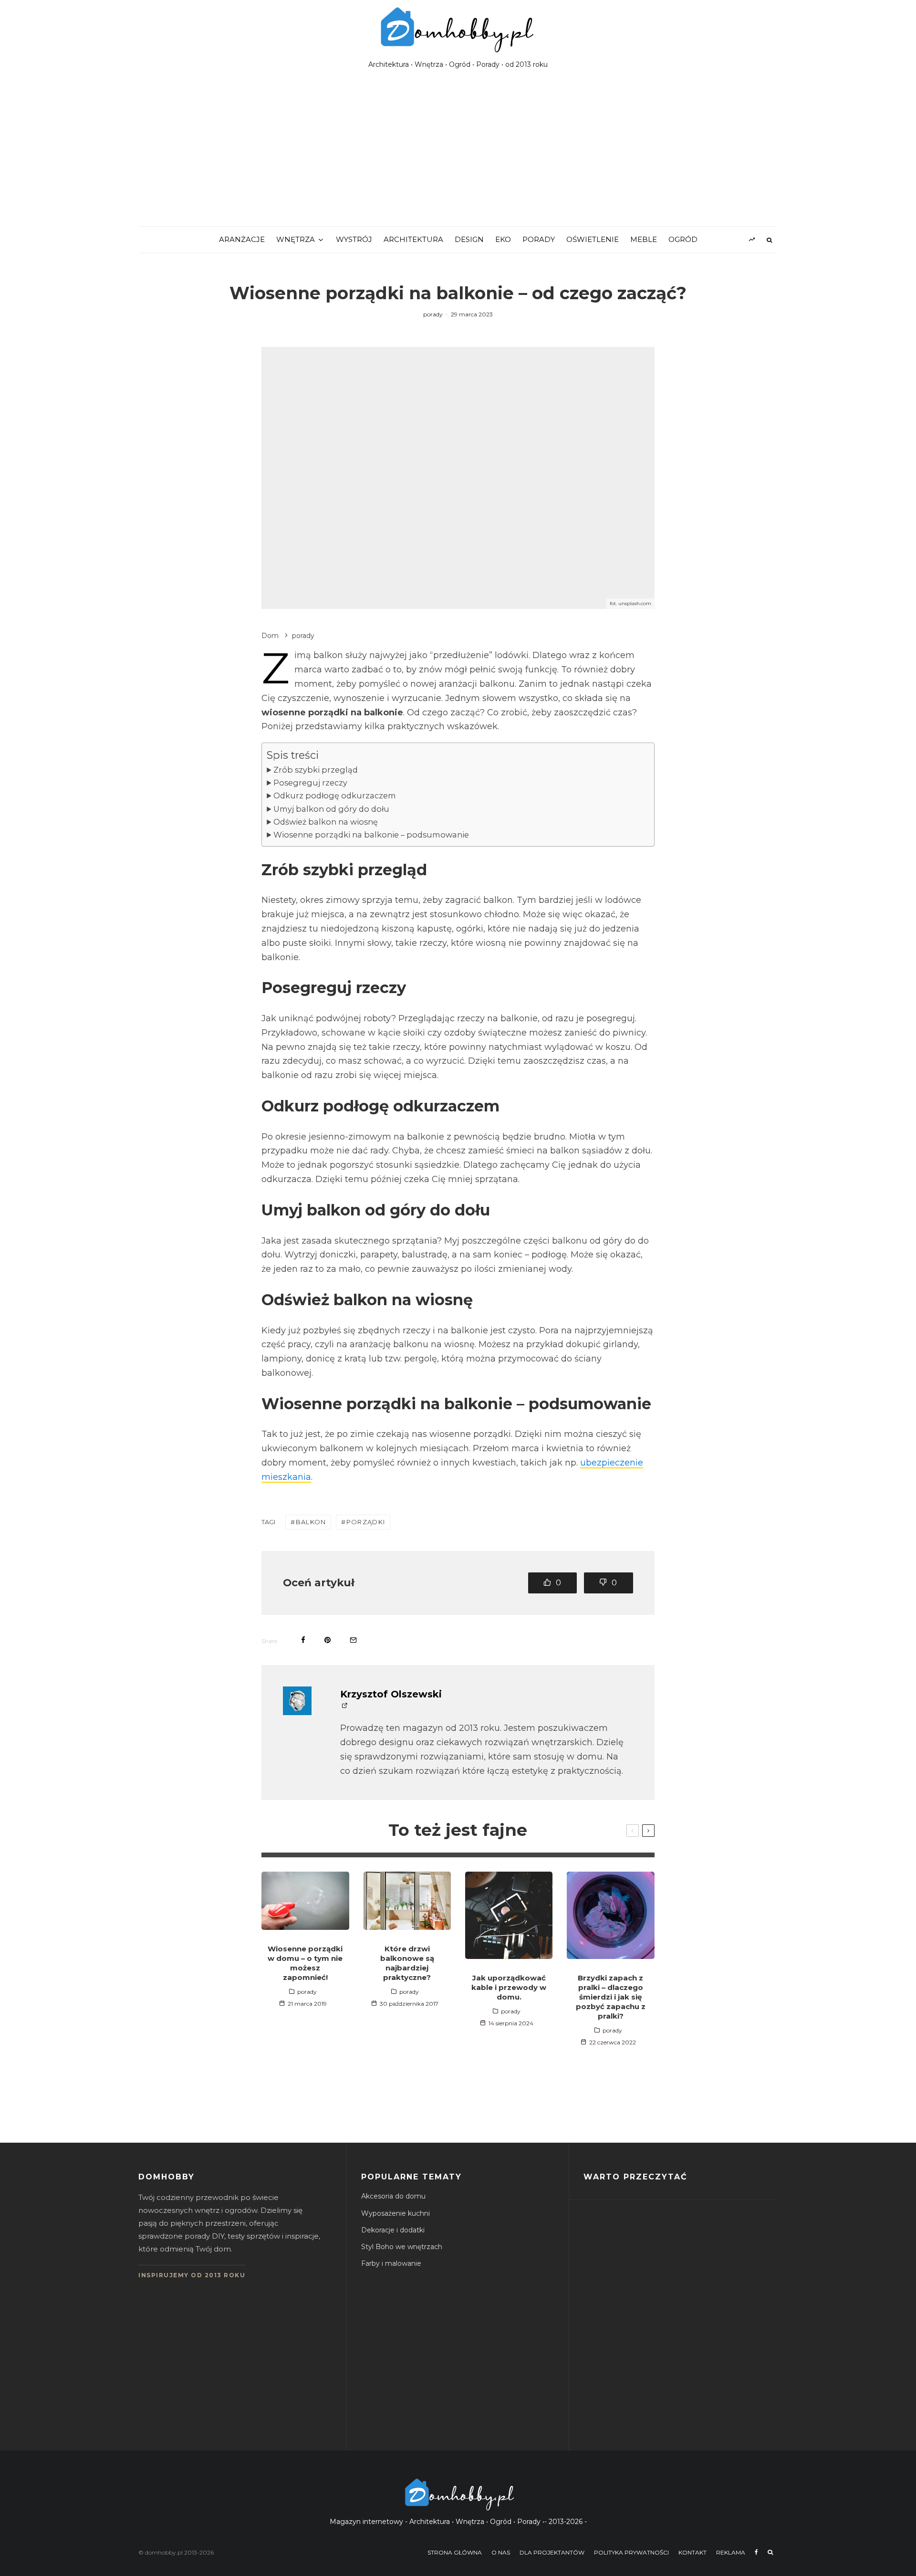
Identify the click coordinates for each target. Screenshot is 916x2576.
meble (644, 239)
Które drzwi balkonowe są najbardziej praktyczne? (407, 1963)
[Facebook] (756, 2552)
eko (503, 239)
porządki (366, 1522)
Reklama (731, 2552)
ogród (683, 239)
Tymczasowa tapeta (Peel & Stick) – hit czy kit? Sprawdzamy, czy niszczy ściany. (699, 2366)
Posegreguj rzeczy (310, 783)
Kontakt (692, 2552)
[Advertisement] (458, 155)
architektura (413, 239)
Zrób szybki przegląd (316, 770)
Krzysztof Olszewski (391, 1694)
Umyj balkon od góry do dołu (331, 809)
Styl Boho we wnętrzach (402, 2247)
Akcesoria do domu (393, 2196)
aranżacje (242, 239)
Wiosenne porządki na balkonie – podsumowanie (371, 835)
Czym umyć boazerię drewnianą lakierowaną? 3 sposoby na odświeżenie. (695, 2275)
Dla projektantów (552, 2552)
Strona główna (455, 2552)
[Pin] (328, 1640)
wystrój (354, 239)
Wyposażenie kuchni (396, 2213)
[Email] (353, 1640)
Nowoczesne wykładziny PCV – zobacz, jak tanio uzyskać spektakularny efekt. (698, 2320)
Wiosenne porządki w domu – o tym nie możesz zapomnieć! (305, 1963)
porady (539, 239)
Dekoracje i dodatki (393, 2230)
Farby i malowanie (391, 2263)
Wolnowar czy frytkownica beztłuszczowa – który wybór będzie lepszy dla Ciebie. (700, 2230)
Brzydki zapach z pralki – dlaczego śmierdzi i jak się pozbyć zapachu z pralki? (611, 1997)
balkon (311, 1522)
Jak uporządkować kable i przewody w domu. (509, 1987)
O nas (501, 2552)
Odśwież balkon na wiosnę (326, 822)
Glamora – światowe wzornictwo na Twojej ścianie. (698, 2411)
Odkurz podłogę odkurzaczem (335, 796)
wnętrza (296, 239)
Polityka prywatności (631, 2552)
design (469, 239)
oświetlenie (593, 239)
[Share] (303, 1640)
